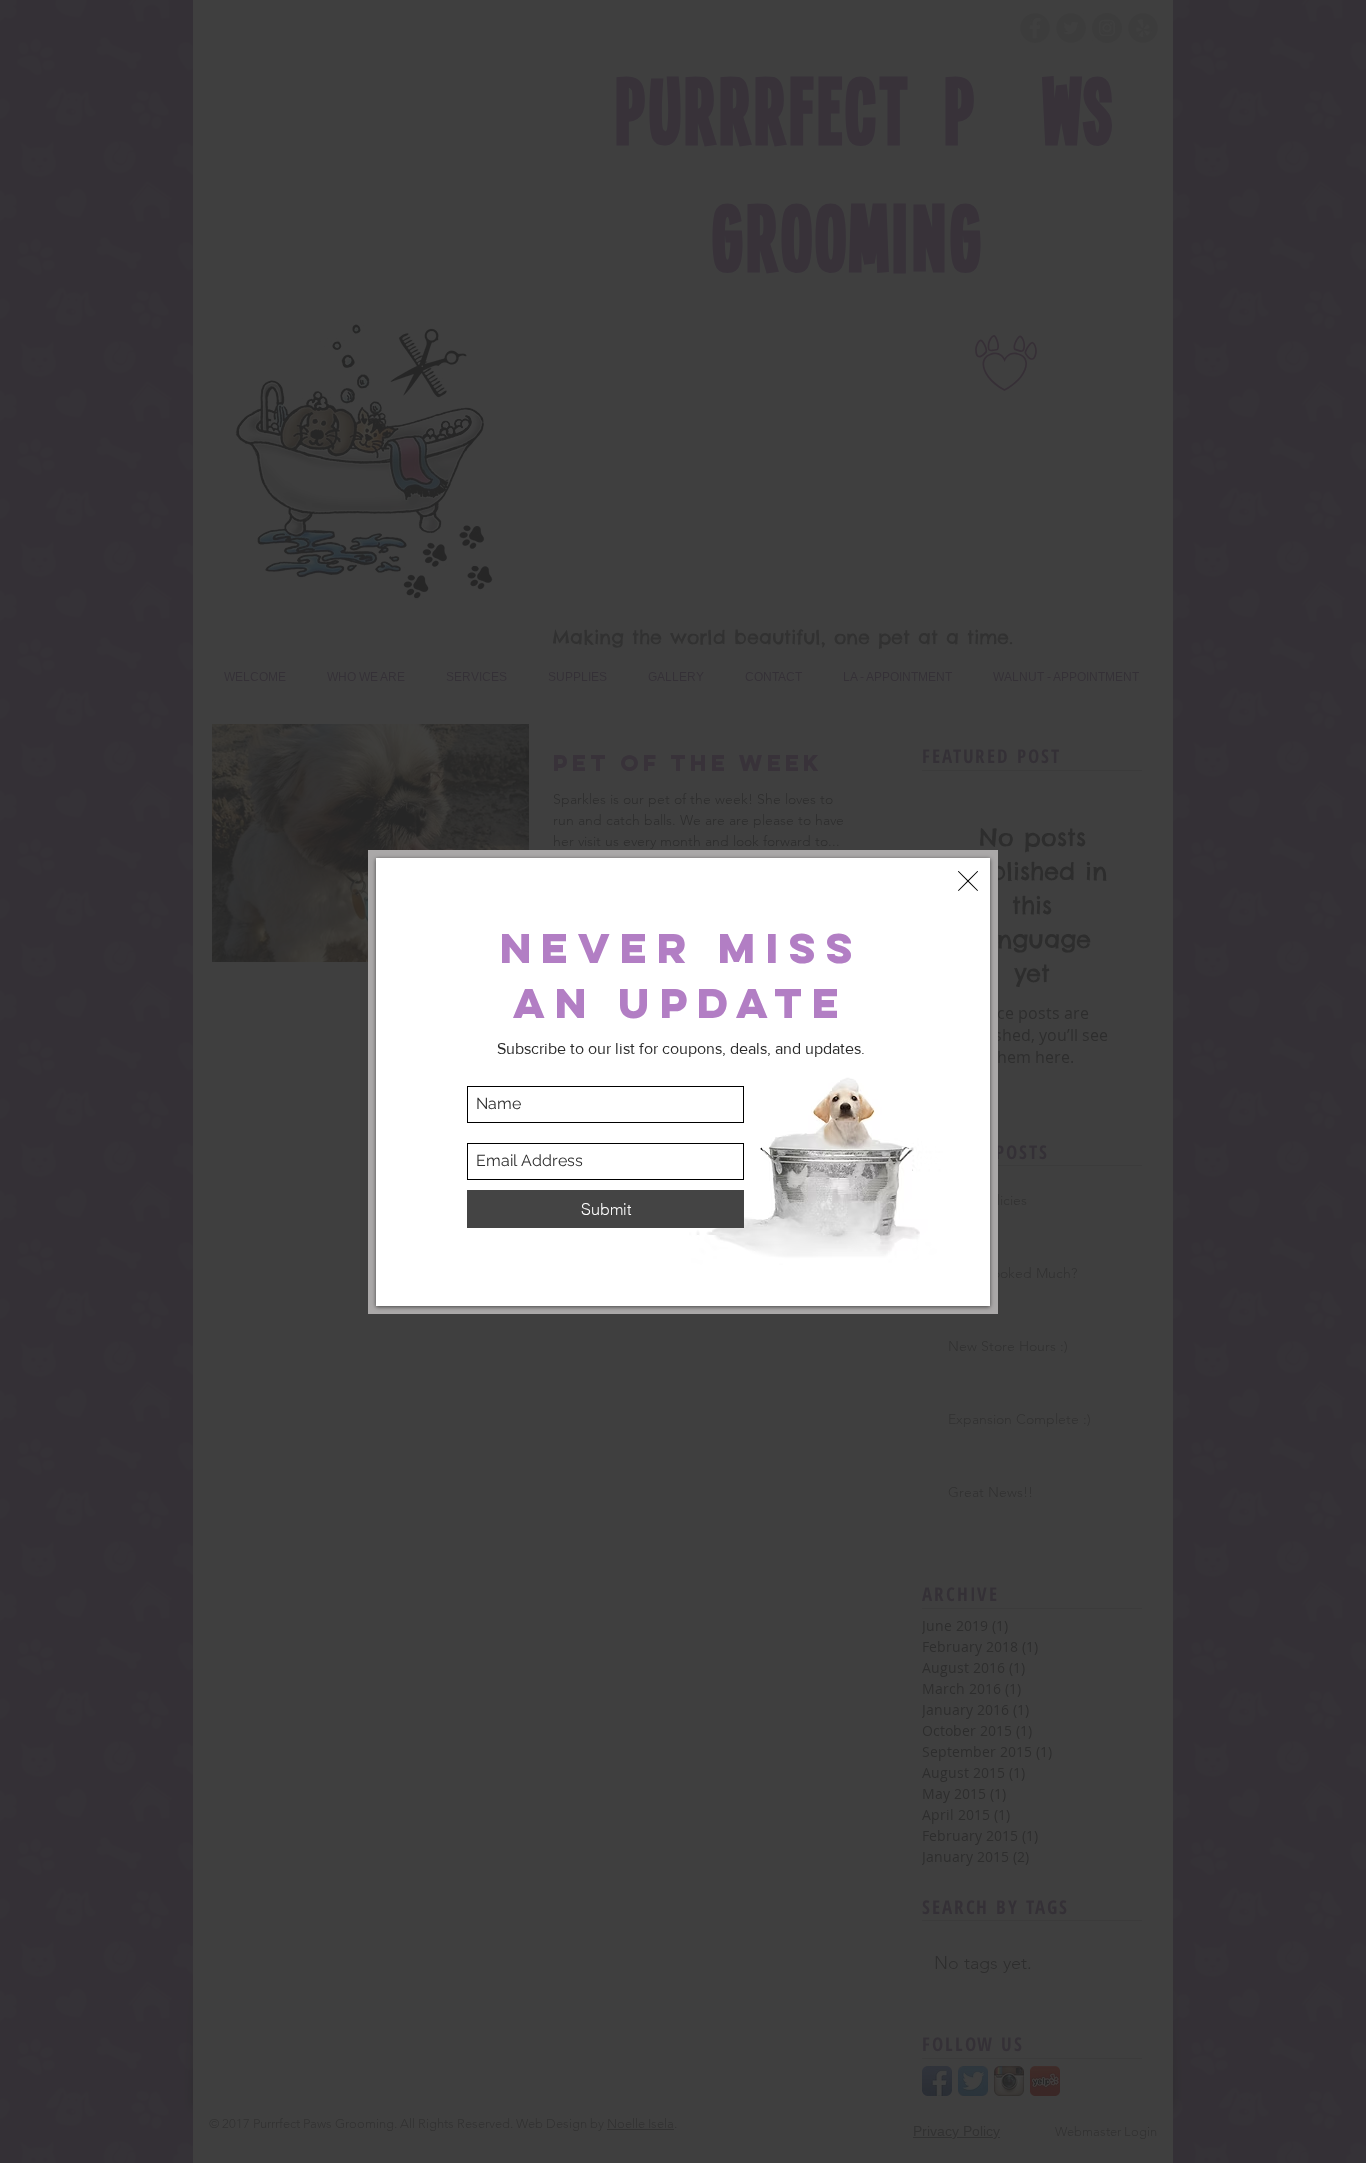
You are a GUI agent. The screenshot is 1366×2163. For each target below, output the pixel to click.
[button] (968, 881)
